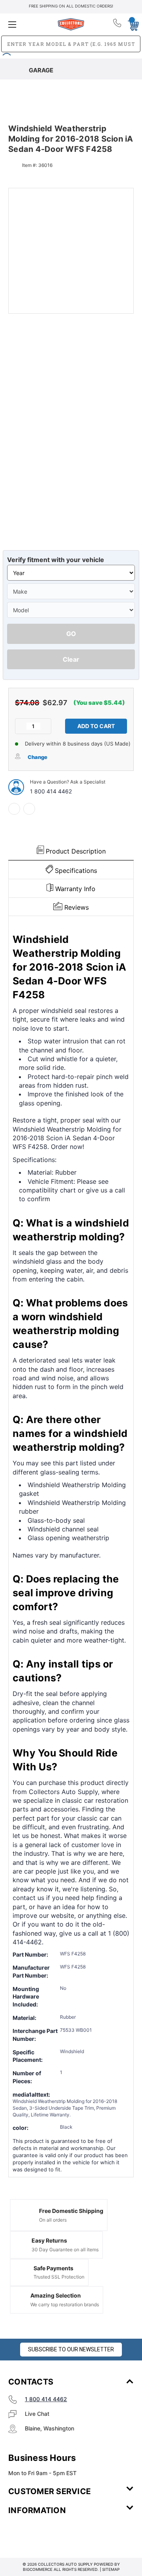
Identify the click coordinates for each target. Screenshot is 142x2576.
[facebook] (14, 809)
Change (37, 757)
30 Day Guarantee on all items (65, 2250)
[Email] (29, 809)
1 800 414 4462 (51, 791)
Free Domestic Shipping (71, 2211)
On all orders (53, 2220)
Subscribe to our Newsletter (71, 2349)
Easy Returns (49, 2240)
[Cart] (131, 24)
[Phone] (118, 25)
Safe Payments (53, 2268)
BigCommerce (38, 2569)
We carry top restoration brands (65, 2304)
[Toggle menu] (29, 24)
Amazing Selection (56, 2295)
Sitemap (111, 2569)
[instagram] (42, 2534)
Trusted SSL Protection (59, 2277)
